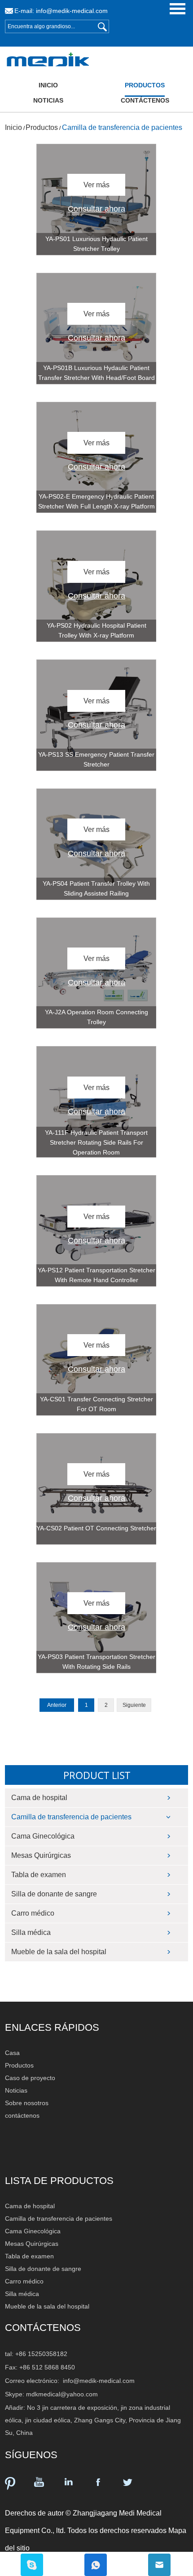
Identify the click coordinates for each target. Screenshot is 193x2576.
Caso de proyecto (30, 2078)
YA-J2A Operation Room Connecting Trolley (96, 1017)
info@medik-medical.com (72, 11)
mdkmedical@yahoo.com (62, 2394)
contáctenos (145, 100)
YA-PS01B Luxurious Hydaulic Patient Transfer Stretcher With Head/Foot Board (96, 373)
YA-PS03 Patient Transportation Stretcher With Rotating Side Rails (96, 1662)
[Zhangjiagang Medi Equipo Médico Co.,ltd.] (27, 60)
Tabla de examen (39, 1875)
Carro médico (33, 1913)
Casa (12, 2053)
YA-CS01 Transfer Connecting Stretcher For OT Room (96, 1404)
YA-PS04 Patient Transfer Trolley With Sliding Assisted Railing (96, 888)
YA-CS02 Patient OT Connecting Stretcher (96, 1528)
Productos (145, 85)
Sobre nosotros (27, 2103)
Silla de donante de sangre (54, 1894)
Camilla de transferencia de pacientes (122, 127)
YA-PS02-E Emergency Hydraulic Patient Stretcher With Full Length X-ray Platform (96, 501)
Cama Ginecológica (43, 1836)
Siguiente (134, 1705)
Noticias (48, 100)
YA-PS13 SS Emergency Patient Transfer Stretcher (96, 759)
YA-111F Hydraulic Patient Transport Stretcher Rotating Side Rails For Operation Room (96, 1142)
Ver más (96, 185)
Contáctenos (43, 2328)
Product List (97, 1775)
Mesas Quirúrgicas (41, 1855)
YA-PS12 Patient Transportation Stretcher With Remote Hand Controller (96, 1275)
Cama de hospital (39, 1798)
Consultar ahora (96, 209)
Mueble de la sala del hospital (59, 1952)
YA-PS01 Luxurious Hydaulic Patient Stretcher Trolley (96, 244)
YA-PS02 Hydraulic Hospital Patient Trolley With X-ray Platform (96, 630)
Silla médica (31, 1932)
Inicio (48, 85)
